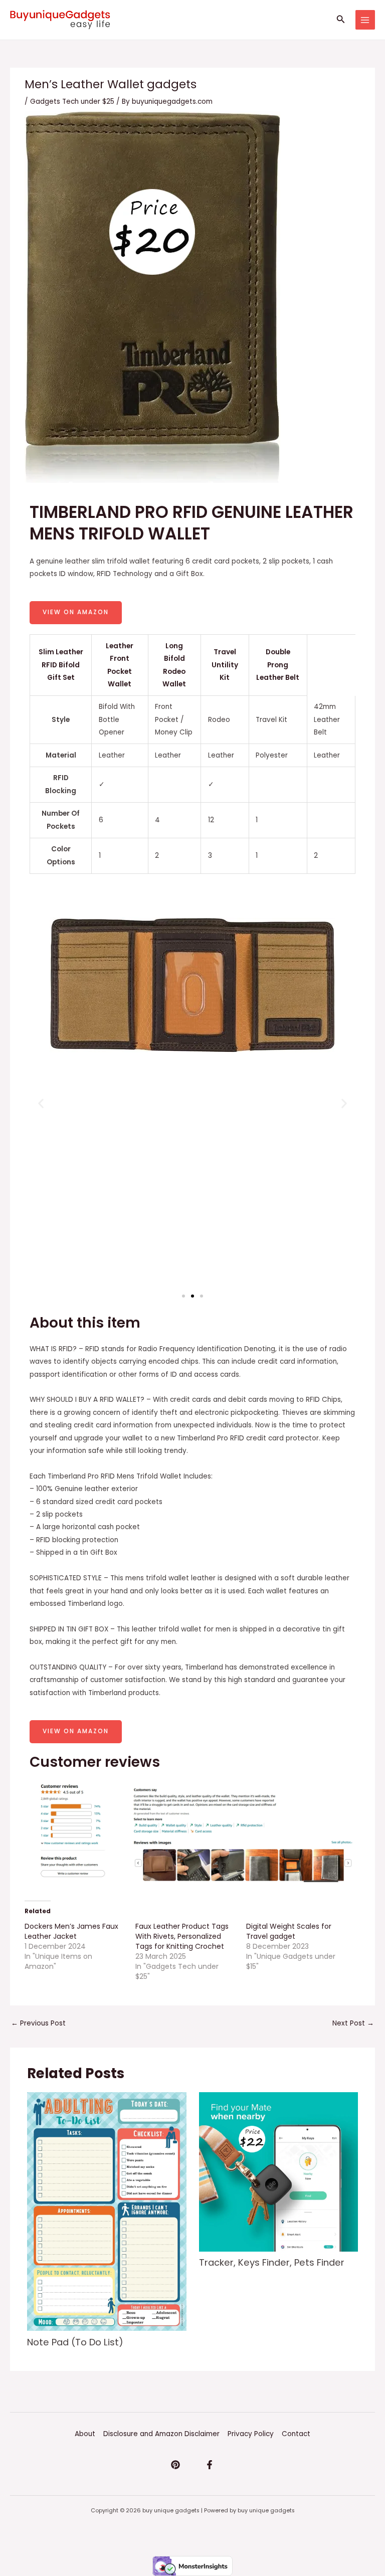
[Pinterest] (175, 2465)
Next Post (353, 2023)
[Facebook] (210, 2465)
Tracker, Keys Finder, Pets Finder (272, 2262)
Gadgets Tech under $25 (72, 102)
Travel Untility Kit (225, 665)
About (85, 2434)
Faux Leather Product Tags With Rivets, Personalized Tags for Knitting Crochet (182, 1936)
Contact (296, 2434)
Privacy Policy (251, 2434)
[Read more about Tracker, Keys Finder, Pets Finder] (278, 2172)
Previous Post (38, 2023)
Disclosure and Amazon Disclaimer (161, 2434)
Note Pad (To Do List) (75, 2342)
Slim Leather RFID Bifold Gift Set (61, 665)
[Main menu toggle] (365, 20)
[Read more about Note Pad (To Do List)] (107, 2211)
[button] (341, 20)
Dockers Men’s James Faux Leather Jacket (71, 1931)
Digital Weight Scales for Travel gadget (289, 1931)
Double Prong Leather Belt (278, 665)
